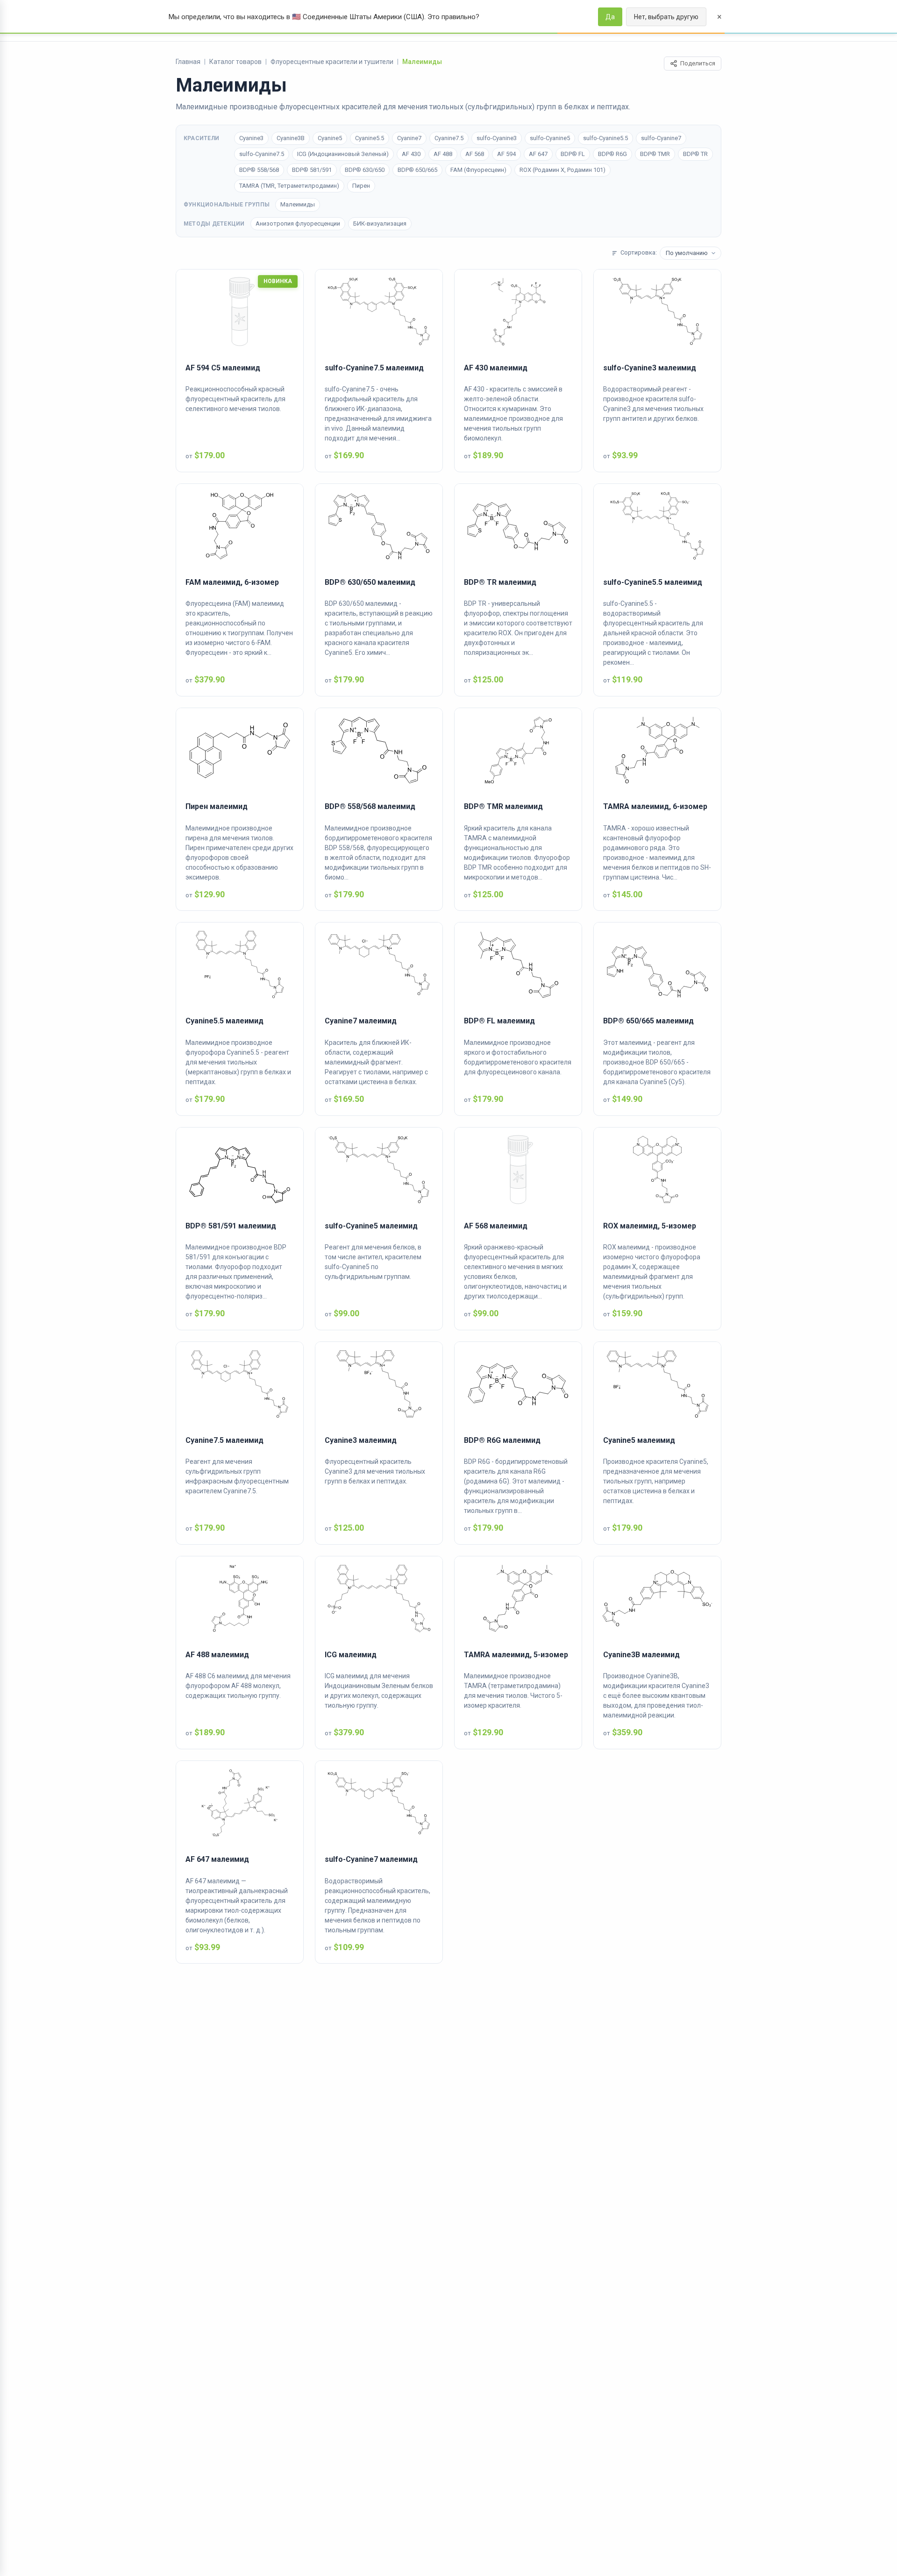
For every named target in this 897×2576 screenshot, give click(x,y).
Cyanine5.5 (370, 138)
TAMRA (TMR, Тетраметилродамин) (289, 186)
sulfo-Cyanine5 (550, 138)
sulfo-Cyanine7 (661, 138)
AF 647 (538, 154)
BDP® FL (573, 154)
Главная (188, 62)
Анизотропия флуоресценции (298, 224)
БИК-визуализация (380, 224)
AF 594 (506, 154)
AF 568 (475, 154)
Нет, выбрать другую (666, 17)
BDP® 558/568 (259, 170)
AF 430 (411, 154)
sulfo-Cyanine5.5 (605, 138)
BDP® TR (695, 154)
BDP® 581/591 (312, 170)
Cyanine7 (409, 138)
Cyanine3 (251, 138)
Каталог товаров (235, 62)
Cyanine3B (291, 138)
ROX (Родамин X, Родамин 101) (562, 170)
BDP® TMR (655, 154)
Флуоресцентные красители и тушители (332, 62)
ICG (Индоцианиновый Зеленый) (343, 154)
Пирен (361, 186)
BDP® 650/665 (417, 170)
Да (610, 17)
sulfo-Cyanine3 (497, 138)
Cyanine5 (330, 138)
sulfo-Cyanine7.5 (262, 154)
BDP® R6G (612, 154)
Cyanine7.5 (449, 138)
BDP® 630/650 (365, 170)
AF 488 (443, 154)
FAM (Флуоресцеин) (478, 170)
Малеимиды (298, 204)
